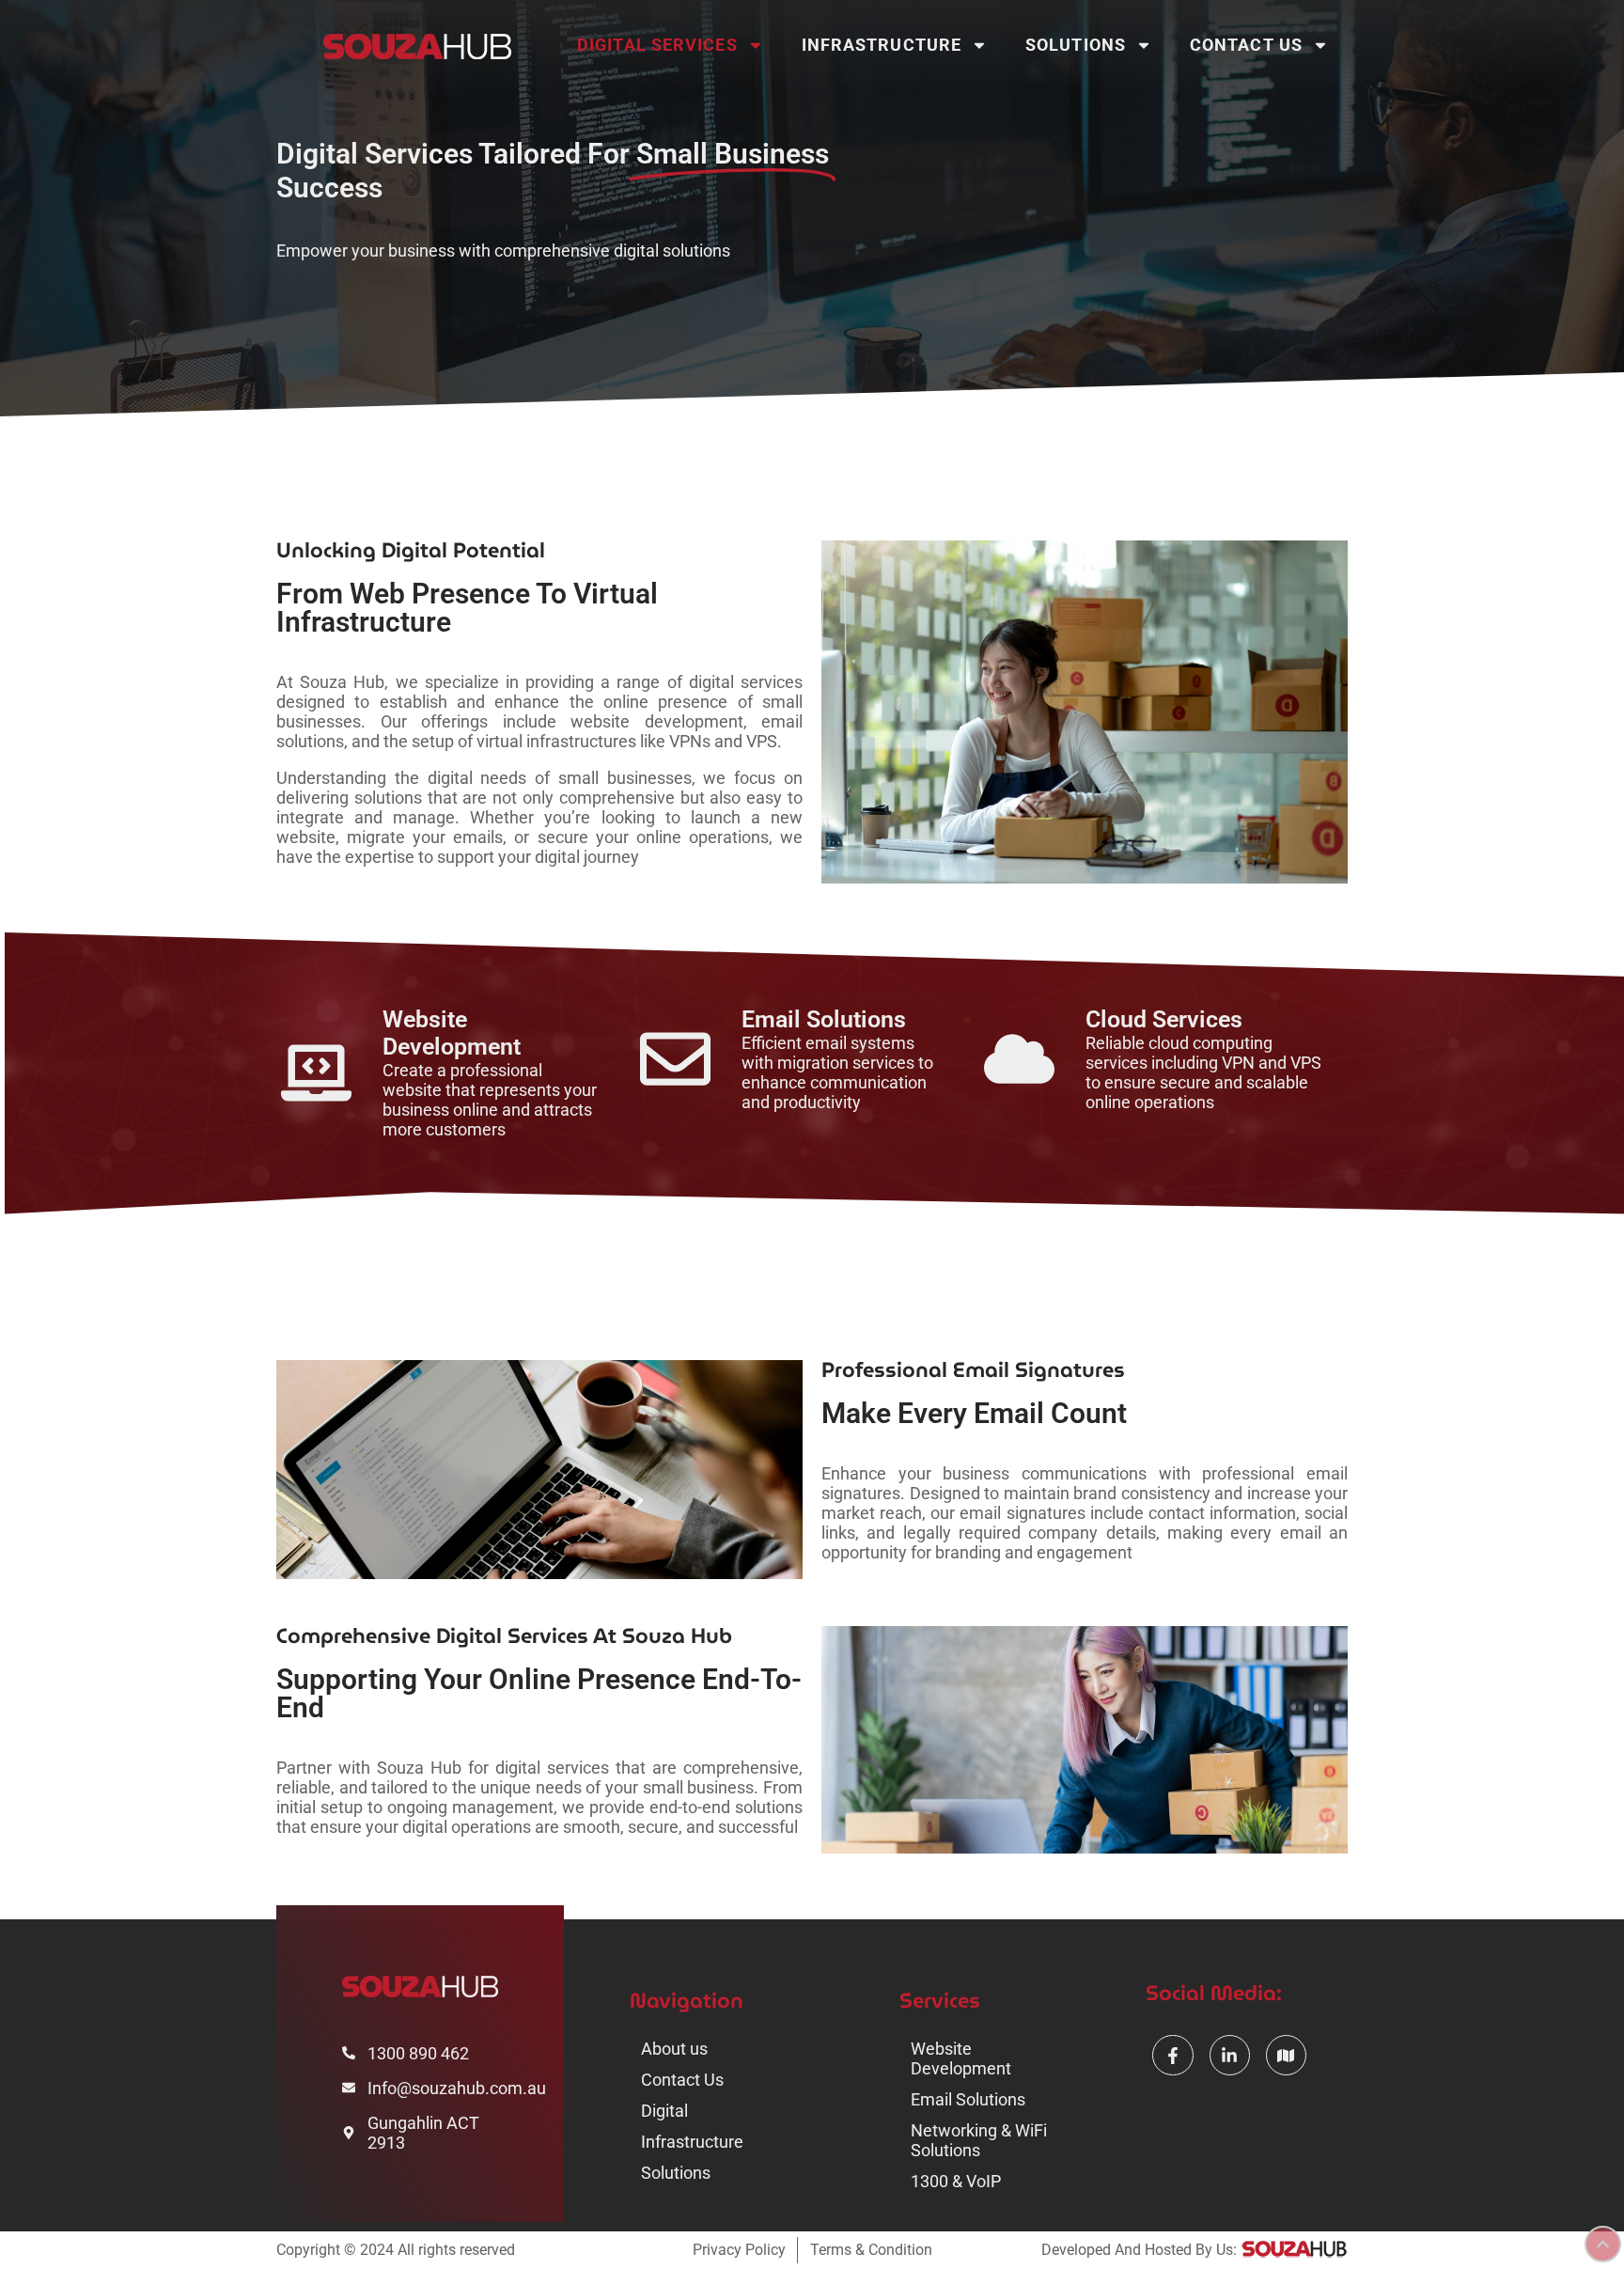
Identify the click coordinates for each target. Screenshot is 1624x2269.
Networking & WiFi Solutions (979, 2140)
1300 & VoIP (956, 2181)
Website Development (961, 2058)
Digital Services (657, 45)
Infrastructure (882, 45)
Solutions (1076, 45)
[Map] (1286, 2055)
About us (674, 2049)
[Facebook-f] (1172, 2055)
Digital (664, 2111)
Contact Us (1246, 45)
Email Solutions (968, 2099)
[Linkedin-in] (1230, 2055)
